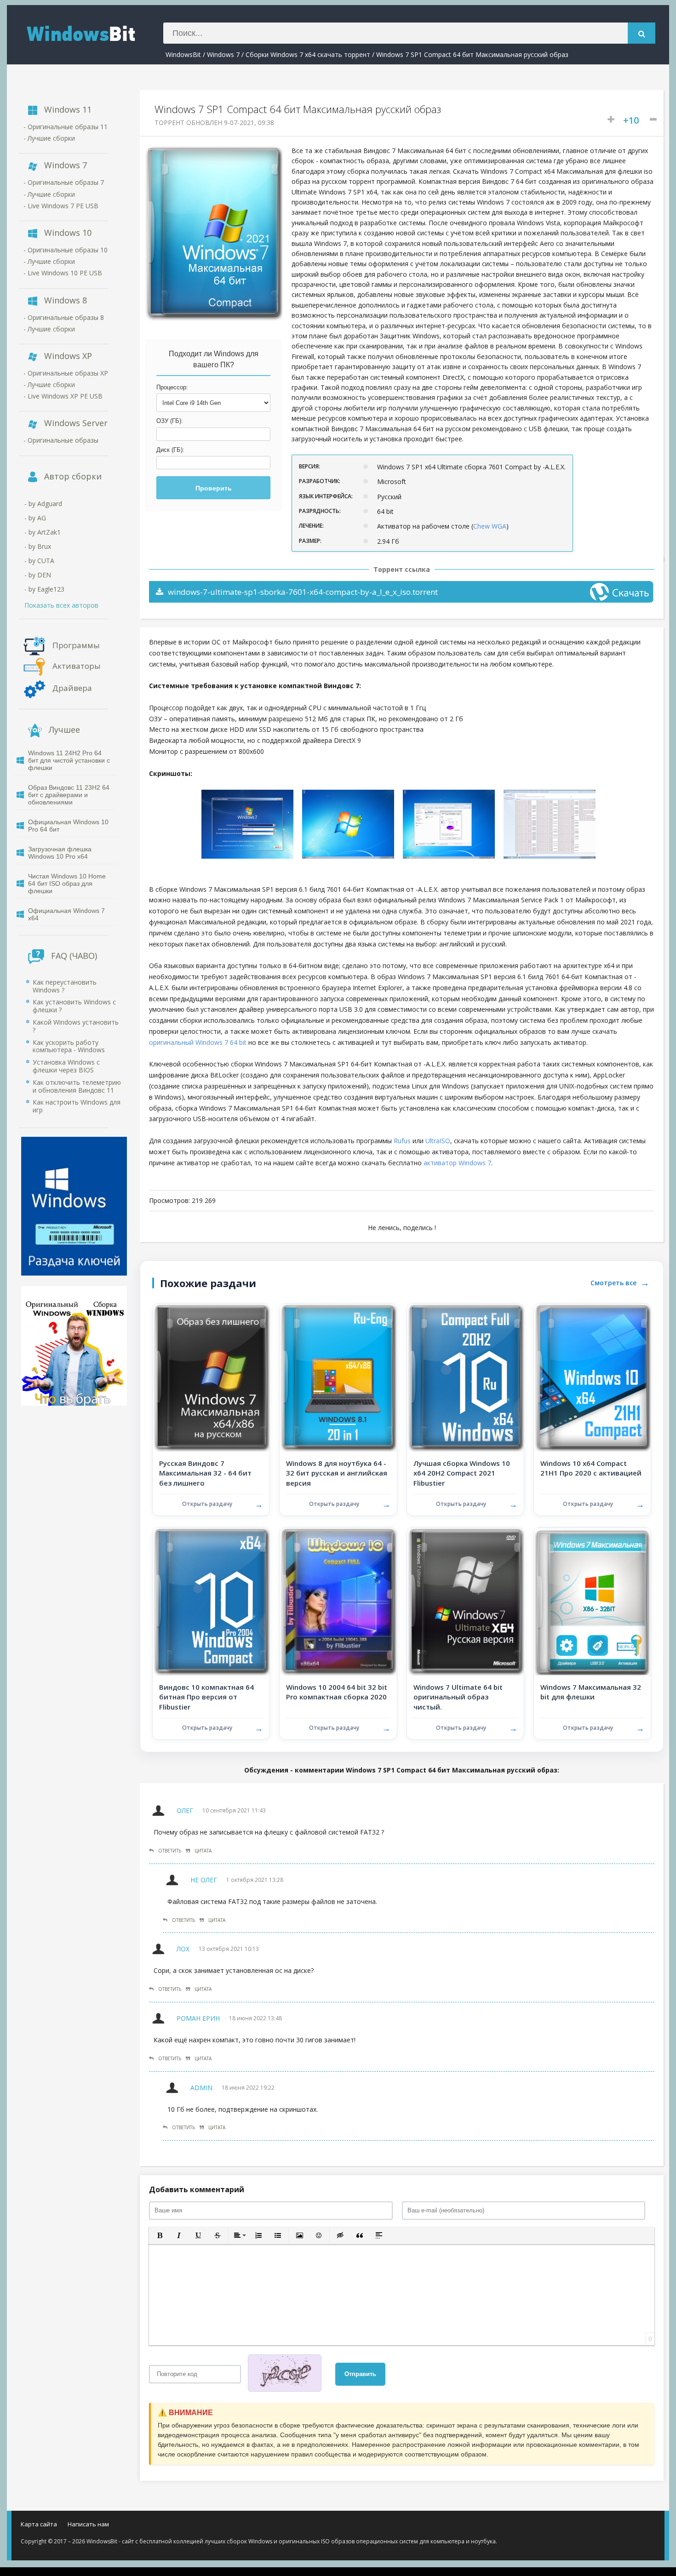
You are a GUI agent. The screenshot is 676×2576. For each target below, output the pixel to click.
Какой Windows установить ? (76, 1026)
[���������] (560, 2526)
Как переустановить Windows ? (65, 986)
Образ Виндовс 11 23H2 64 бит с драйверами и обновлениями (69, 795)
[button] (160, 2235)
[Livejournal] (649, 2526)
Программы (76, 645)
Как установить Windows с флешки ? (74, 1006)
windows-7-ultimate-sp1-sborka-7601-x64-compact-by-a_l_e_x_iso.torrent (303, 592)
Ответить (170, 1851)
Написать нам (88, 2524)
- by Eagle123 (44, 589)
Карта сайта (39, 2524)
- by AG (35, 518)
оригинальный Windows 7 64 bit (198, 1042)
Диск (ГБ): (170, 450)
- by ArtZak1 (43, 532)
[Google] (634, 2526)
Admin (201, 2088)
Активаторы (77, 665)
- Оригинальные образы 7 (64, 182)
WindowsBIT (92, 33)
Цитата (203, 1851)
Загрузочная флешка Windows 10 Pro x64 (60, 853)
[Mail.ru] (590, 2526)
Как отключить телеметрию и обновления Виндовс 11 (77, 1086)
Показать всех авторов (61, 605)
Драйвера (72, 687)
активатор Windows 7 (457, 1163)
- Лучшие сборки (49, 138)
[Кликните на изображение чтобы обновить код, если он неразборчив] (288, 2374)
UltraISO (438, 1141)
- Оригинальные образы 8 (64, 317)
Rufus (402, 1141)
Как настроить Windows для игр (77, 1106)
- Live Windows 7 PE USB (61, 206)
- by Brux (38, 546)
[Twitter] (619, 2526)
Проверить (214, 488)
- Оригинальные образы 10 (66, 250)
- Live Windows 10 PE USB (63, 273)
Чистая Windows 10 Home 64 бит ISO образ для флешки (67, 883)
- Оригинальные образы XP (66, 373)
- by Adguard (43, 504)
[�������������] (575, 2526)
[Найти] (642, 33)
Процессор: (172, 387)
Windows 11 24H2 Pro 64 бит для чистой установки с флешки (69, 760)
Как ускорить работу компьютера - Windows (69, 1046)
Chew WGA (490, 526)
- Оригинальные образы (61, 440)
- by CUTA (39, 561)
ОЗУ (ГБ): (170, 421)
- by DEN (38, 575)
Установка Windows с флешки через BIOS (66, 1066)
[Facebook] (604, 2526)
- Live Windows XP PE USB (63, 396)
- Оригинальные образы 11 (66, 127)
